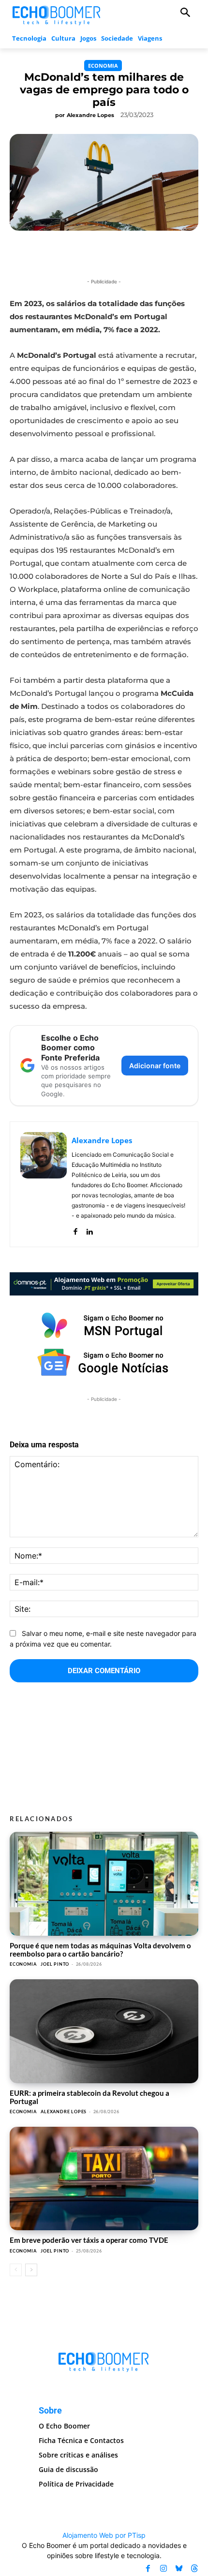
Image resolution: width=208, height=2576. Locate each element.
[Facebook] (75, 1229)
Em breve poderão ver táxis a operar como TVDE (89, 2240)
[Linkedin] (89, 1229)
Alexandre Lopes (90, 115)
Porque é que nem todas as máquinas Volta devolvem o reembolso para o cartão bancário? (100, 1950)
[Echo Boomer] (57, 14)
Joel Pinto (55, 1964)
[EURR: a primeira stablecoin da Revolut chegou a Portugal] (104, 2031)
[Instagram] (163, 2568)
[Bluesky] (179, 2568)
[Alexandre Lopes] (44, 1184)
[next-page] (31, 2270)
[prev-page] (16, 2270)
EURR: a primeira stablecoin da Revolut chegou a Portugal (89, 2097)
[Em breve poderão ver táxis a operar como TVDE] (104, 2179)
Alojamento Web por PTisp (104, 2535)
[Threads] (194, 2568)
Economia (103, 66)
